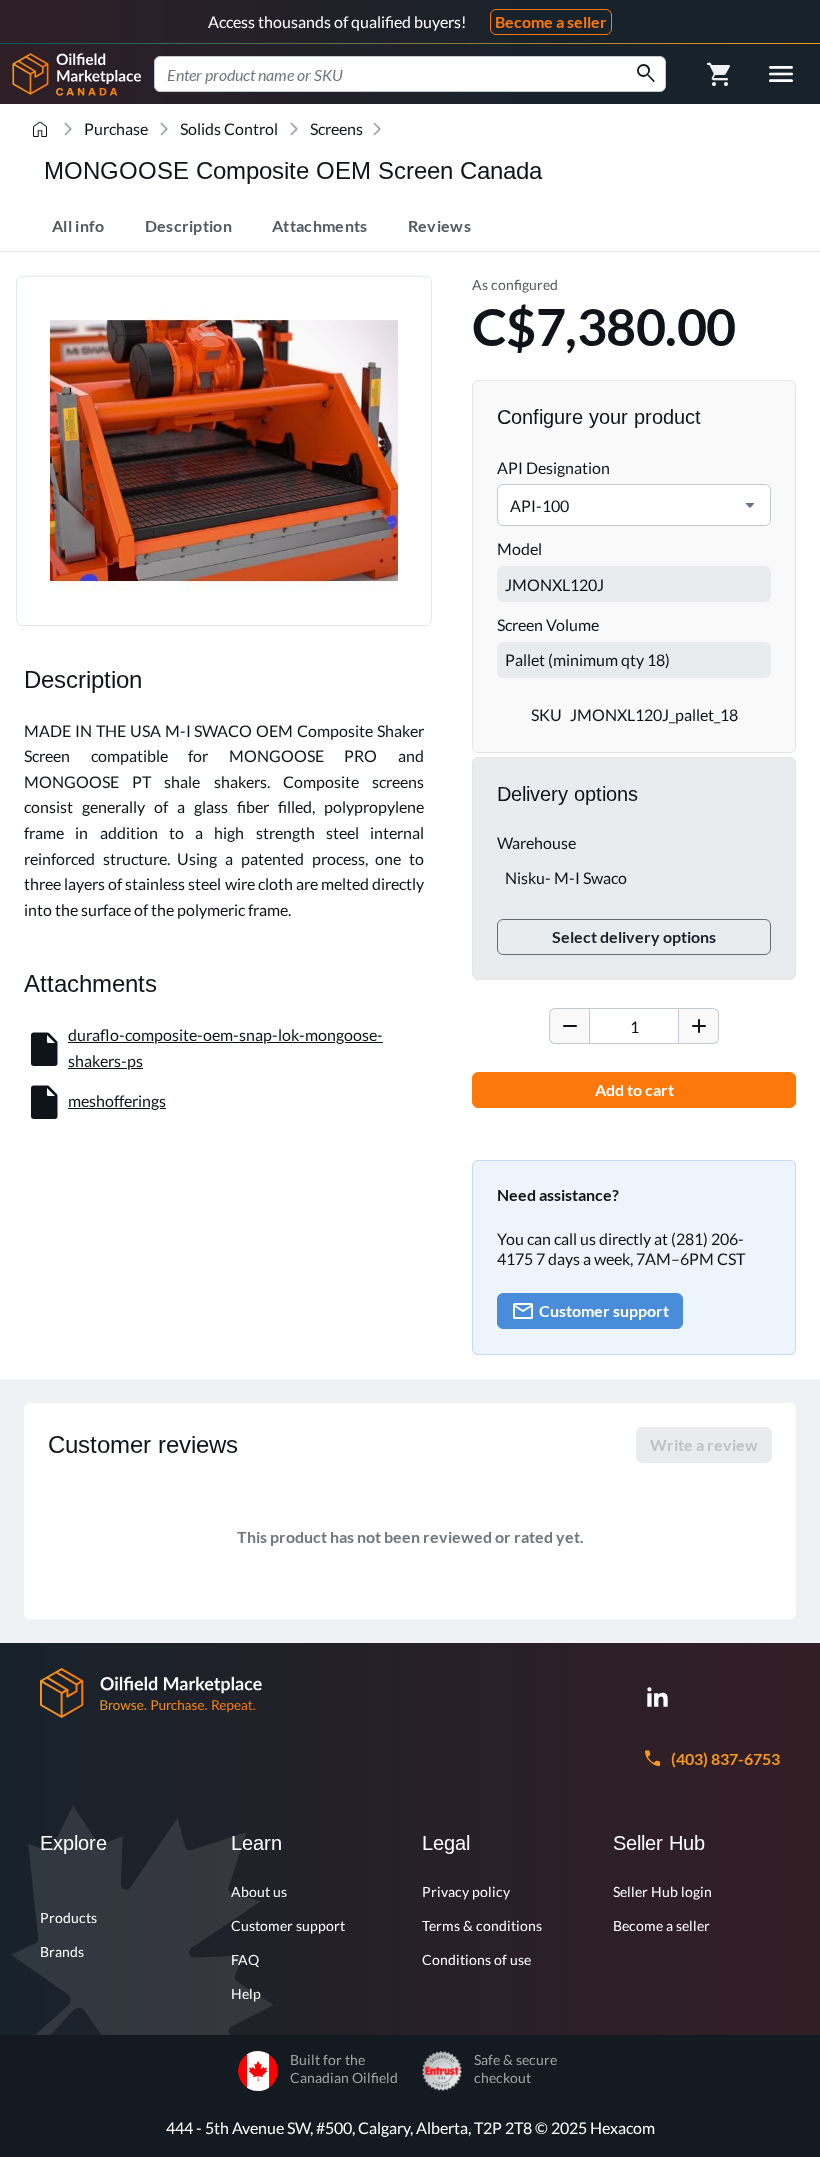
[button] (750, 505)
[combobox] (410, 74)
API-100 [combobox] (539, 505)
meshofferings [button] (117, 1100)
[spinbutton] (634, 1026)
